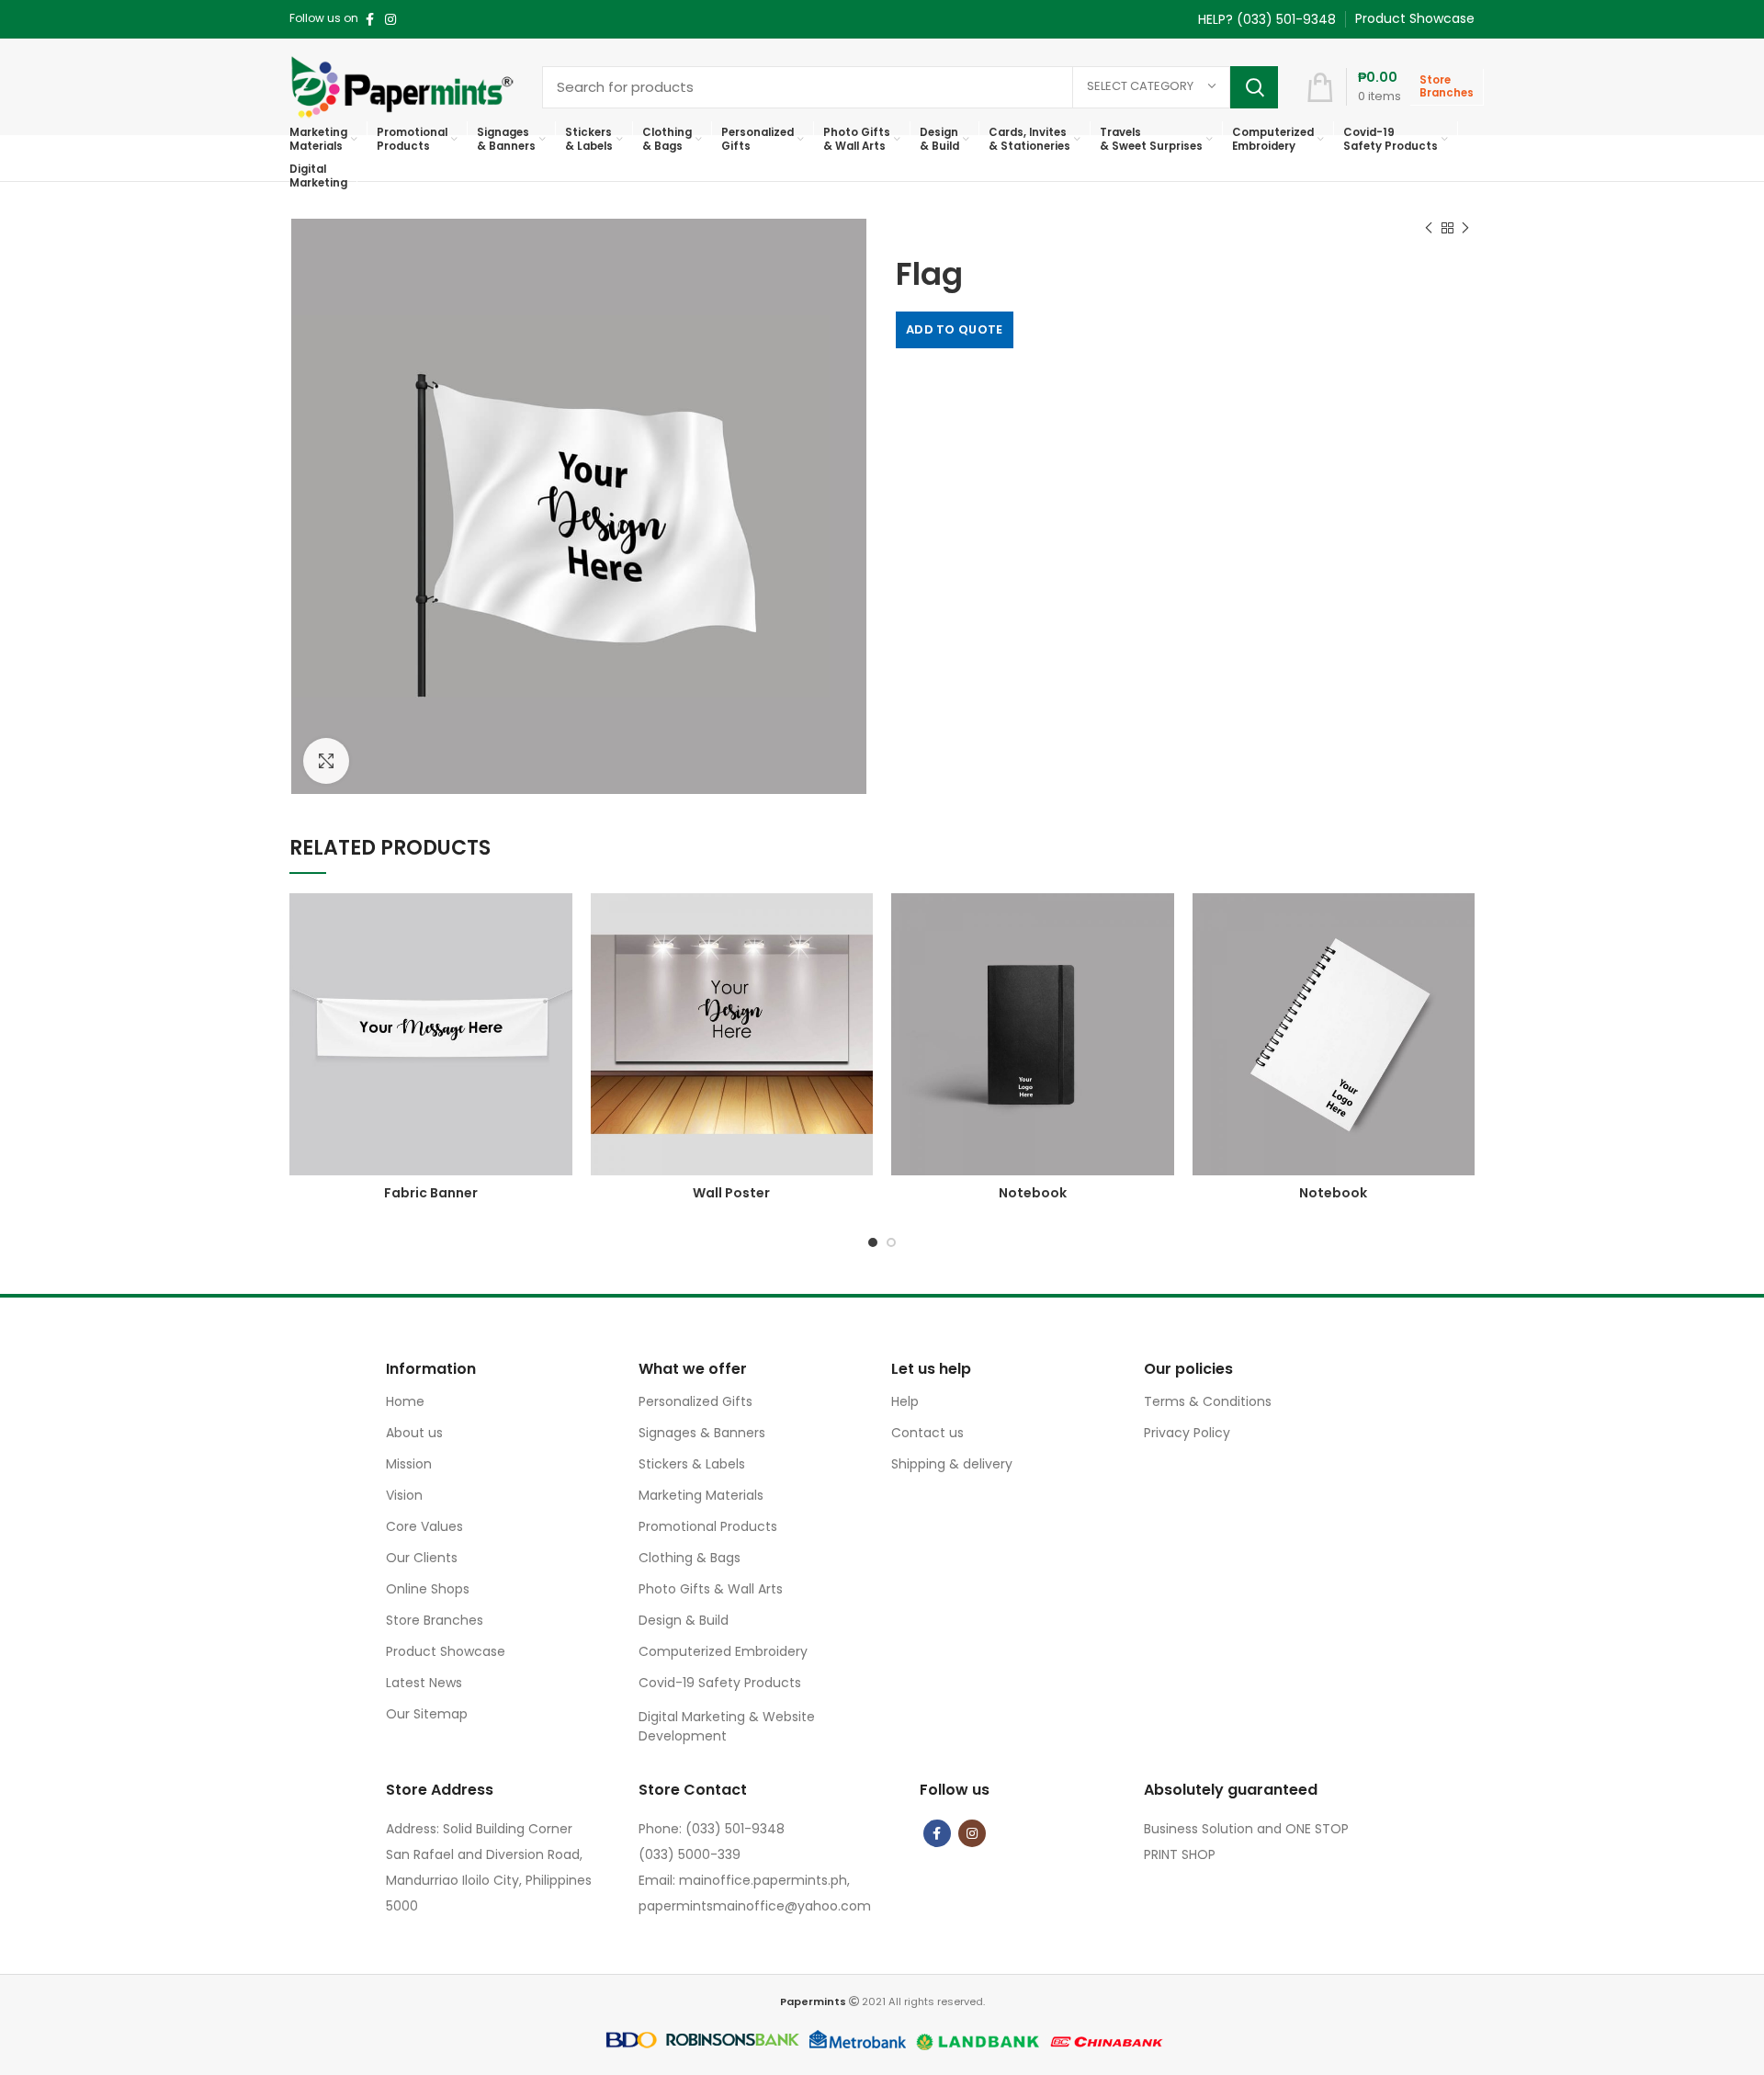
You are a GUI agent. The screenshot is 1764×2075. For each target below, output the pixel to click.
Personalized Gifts (695, 1401)
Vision (404, 1495)
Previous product (1429, 228)
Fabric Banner (431, 1193)
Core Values (424, 1526)
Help (905, 1401)
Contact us (927, 1433)
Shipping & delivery (952, 1464)
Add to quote (955, 329)
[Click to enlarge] (326, 761)
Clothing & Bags (690, 1558)
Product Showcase (446, 1651)
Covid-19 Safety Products (720, 1683)
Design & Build (684, 1620)
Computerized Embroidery (723, 1651)
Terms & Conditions (1208, 1401)
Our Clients (422, 1558)
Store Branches (435, 1620)
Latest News (424, 1683)
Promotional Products (708, 1526)
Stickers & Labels (692, 1464)
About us (414, 1433)
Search (1254, 87)
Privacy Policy (1187, 1433)
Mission (409, 1464)
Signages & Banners (702, 1433)
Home (405, 1401)
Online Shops (428, 1589)
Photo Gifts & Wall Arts (711, 1589)
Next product (1465, 228)
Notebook (1033, 1193)
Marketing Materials (701, 1495)
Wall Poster (731, 1193)
